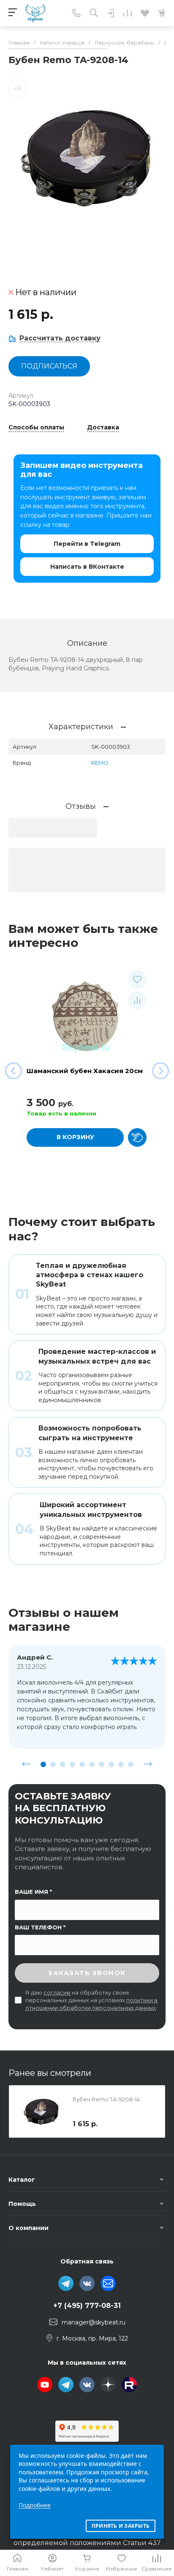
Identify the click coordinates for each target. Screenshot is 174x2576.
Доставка (103, 428)
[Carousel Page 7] (102, 1764)
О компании (29, 2228)
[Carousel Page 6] (92, 1764)
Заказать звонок (87, 1973)
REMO (100, 763)
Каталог (22, 2180)
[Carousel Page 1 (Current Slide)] (43, 1764)
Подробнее (35, 2505)
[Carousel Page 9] (121, 1764)
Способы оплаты (36, 428)
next (148, 1764)
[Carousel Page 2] (53, 1764)
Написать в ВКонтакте (87, 567)
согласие (57, 1992)
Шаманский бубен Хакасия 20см (85, 1071)
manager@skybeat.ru (94, 2322)
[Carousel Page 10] (131, 1764)
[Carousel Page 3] (63, 1764)
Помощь (22, 2204)
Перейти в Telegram (87, 544)
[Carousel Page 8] (111, 1764)
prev (26, 1764)
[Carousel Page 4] (72, 1764)
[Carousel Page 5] (82, 1764)
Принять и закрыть (121, 2526)
